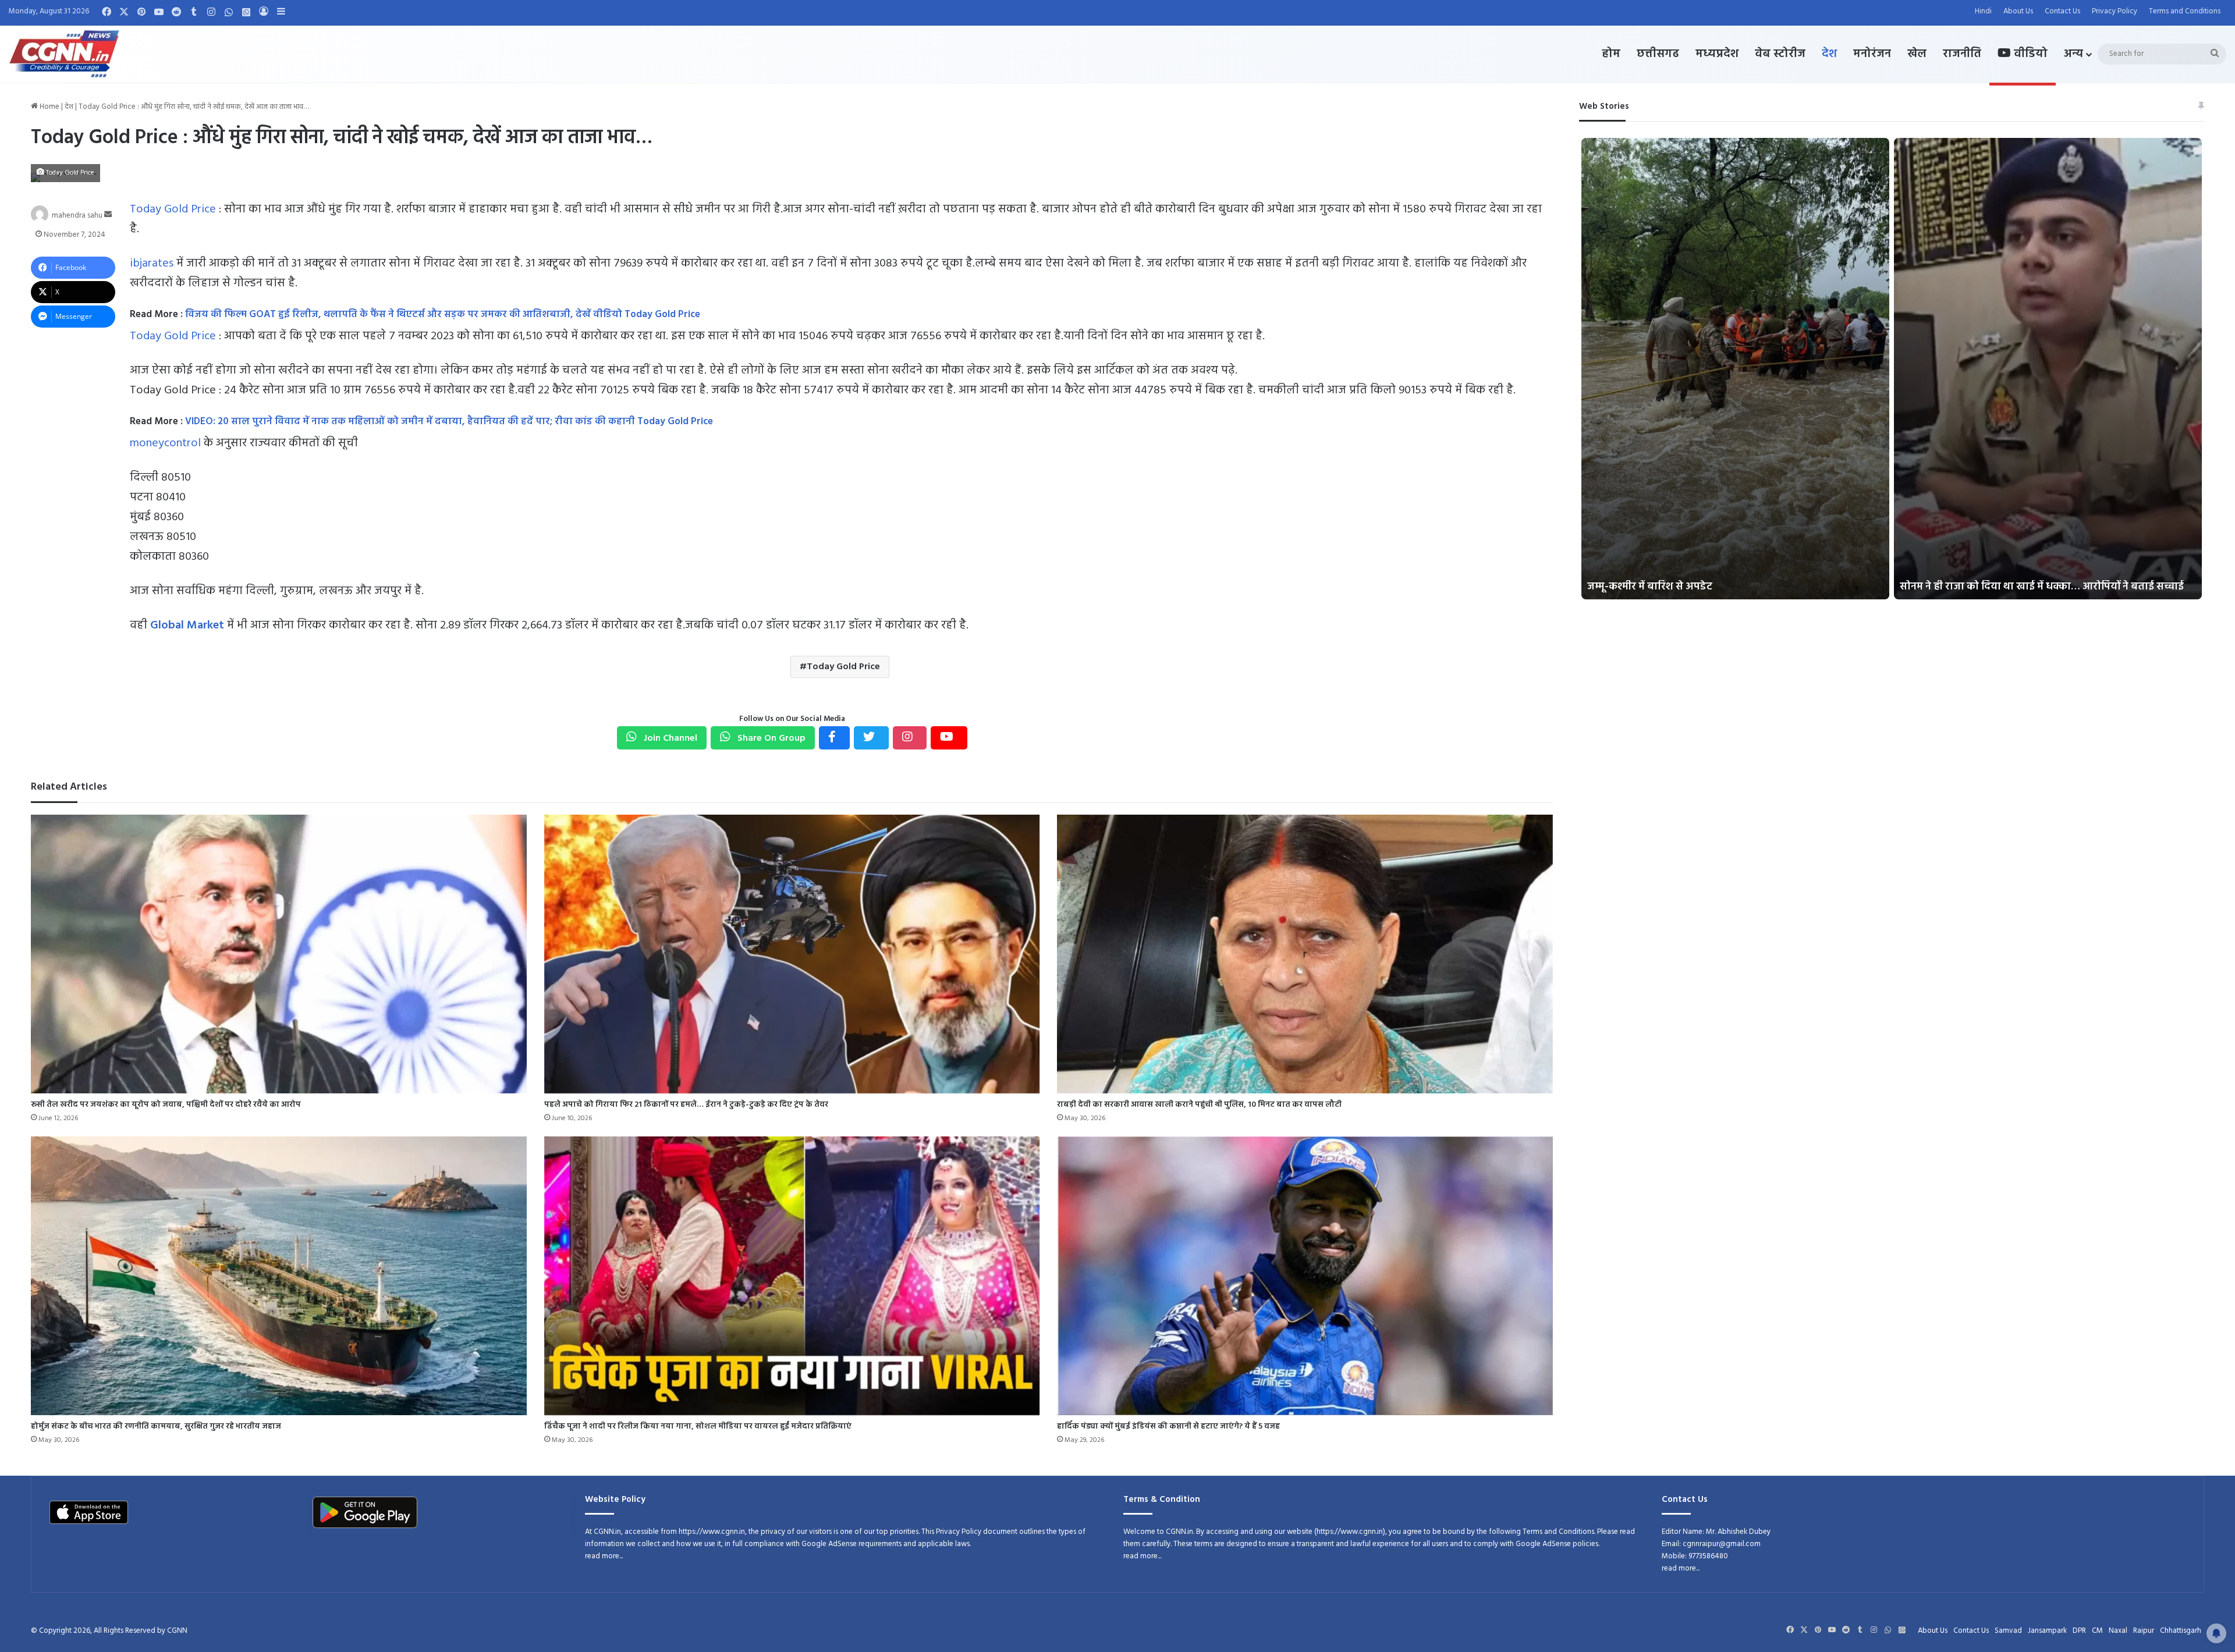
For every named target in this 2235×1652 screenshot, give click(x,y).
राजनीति (1962, 54)
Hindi (1983, 11)
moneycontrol (165, 443)
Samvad (2008, 1631)
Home (49, 107)
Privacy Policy (2115, 11)
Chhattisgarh (2181, 1631)
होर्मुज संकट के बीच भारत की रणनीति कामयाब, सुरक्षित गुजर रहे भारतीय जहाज (156, 1427)
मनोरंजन (1872, 54)
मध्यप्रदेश (1717, 54)
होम (1611, 54)
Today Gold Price (173, 209)
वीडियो (2029, 54)
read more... (604, 1556)
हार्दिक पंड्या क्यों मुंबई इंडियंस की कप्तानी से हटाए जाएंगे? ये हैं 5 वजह (1168, 1427)
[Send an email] (108, 215)
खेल (1917, 54)
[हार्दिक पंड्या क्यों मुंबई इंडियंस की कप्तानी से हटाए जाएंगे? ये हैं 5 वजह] (1305, 1276)
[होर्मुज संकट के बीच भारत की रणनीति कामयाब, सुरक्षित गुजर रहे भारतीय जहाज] (279, 1276)
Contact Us (2062, 11)
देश (1829, 54)
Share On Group (770, 738)
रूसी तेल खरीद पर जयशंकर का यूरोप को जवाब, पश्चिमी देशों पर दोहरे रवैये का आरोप (166, 1105)
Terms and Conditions (2185, 11)
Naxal (2118, 1631)
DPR (2079, 1631)
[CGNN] (64, 54)
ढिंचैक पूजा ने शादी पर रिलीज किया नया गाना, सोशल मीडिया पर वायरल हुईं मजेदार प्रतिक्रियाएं (698, 1427)
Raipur (2144, 1631)
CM (2097, 1631)
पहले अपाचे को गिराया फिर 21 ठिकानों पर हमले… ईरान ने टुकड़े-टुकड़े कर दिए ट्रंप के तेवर (686, 1105)
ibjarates (152, 264)
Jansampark (2047, 1631)
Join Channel (669, 738)
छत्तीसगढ (1658, 54)
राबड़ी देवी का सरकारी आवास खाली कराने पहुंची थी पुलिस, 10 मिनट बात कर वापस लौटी (1199, 1105)
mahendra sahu (77, 215)
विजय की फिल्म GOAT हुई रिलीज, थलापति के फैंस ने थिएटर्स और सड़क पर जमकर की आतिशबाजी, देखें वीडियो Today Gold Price (447, 315)
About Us (2018, 11)
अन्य (2073, 54)
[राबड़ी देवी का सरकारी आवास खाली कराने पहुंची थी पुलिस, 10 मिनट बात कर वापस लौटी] (1305, 954)
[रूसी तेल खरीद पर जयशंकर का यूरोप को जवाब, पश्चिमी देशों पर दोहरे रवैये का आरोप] (279, 954)
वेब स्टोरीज (1780, 54)
